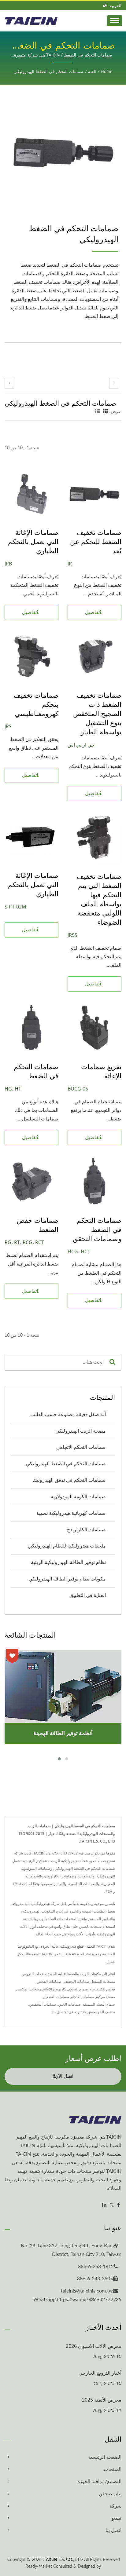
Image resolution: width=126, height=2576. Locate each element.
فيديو (116, 2518)
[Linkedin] (104, 2205)
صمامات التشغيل (56, 1997)
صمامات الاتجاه (83, 1997)
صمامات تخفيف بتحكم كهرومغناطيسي (36, 704)
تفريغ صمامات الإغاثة (101, 1071)
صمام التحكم (78, 1989)
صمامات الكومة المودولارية (78, 1497)
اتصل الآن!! (63, 2076)
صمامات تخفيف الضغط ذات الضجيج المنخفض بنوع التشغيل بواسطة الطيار (97, 713)
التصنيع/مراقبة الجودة (99, 2482)
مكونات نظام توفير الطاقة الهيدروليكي (67, 1579)
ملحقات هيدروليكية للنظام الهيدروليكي (67, 1546)
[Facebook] (119, 2205)
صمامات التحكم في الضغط (36, 1071)
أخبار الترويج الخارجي (100, 2373)
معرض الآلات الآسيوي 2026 (94, 2346)
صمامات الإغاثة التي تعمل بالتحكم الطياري (33, 541)
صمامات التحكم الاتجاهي (81, 1447)
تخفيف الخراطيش (101, 2012)
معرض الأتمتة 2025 (102, 2400)
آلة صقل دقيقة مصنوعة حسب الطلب (68, 1415)
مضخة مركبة (106, 1997)
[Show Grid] (106, 412)
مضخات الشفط (103, 1982)
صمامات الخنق (69, 2004)
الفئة (92, 72)
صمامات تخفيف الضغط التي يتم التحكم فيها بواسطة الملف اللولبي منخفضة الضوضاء (99, 899)
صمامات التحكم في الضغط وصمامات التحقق (97, 1229)
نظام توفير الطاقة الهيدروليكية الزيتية (68, 1562)
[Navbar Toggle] (115, 21)
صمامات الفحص (49, 1982)
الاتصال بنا (60, 2012)
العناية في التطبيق (88, 1595)
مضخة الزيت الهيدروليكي (81, 1431)
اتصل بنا (113, 2530)
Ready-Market (39, 2567)
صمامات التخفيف (76, 1982)
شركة (115, 2506)
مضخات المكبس (29, 1989)
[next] (114, 383)
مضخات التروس (34, 1974)
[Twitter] (112, 2205)
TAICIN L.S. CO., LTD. (63, 2560)
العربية (115, 6)
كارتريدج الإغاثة (55, 1989)
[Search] (112, 1362)
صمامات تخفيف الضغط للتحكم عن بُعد (96, 541)
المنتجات (113, 2469)
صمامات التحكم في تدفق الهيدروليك (69, 1480)
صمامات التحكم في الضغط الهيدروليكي (49, 72)
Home (106, 72)
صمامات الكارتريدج (86, 1530)
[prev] (9, 383)
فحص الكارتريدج (102, 1989)
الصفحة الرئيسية (105, 2457)
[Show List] (98, 412)
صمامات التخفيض (43, 2004)
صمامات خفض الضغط (37, 1225)
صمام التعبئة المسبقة (99, 2004)
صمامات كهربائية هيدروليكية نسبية (71, 1513)
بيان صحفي (110, 2494)
